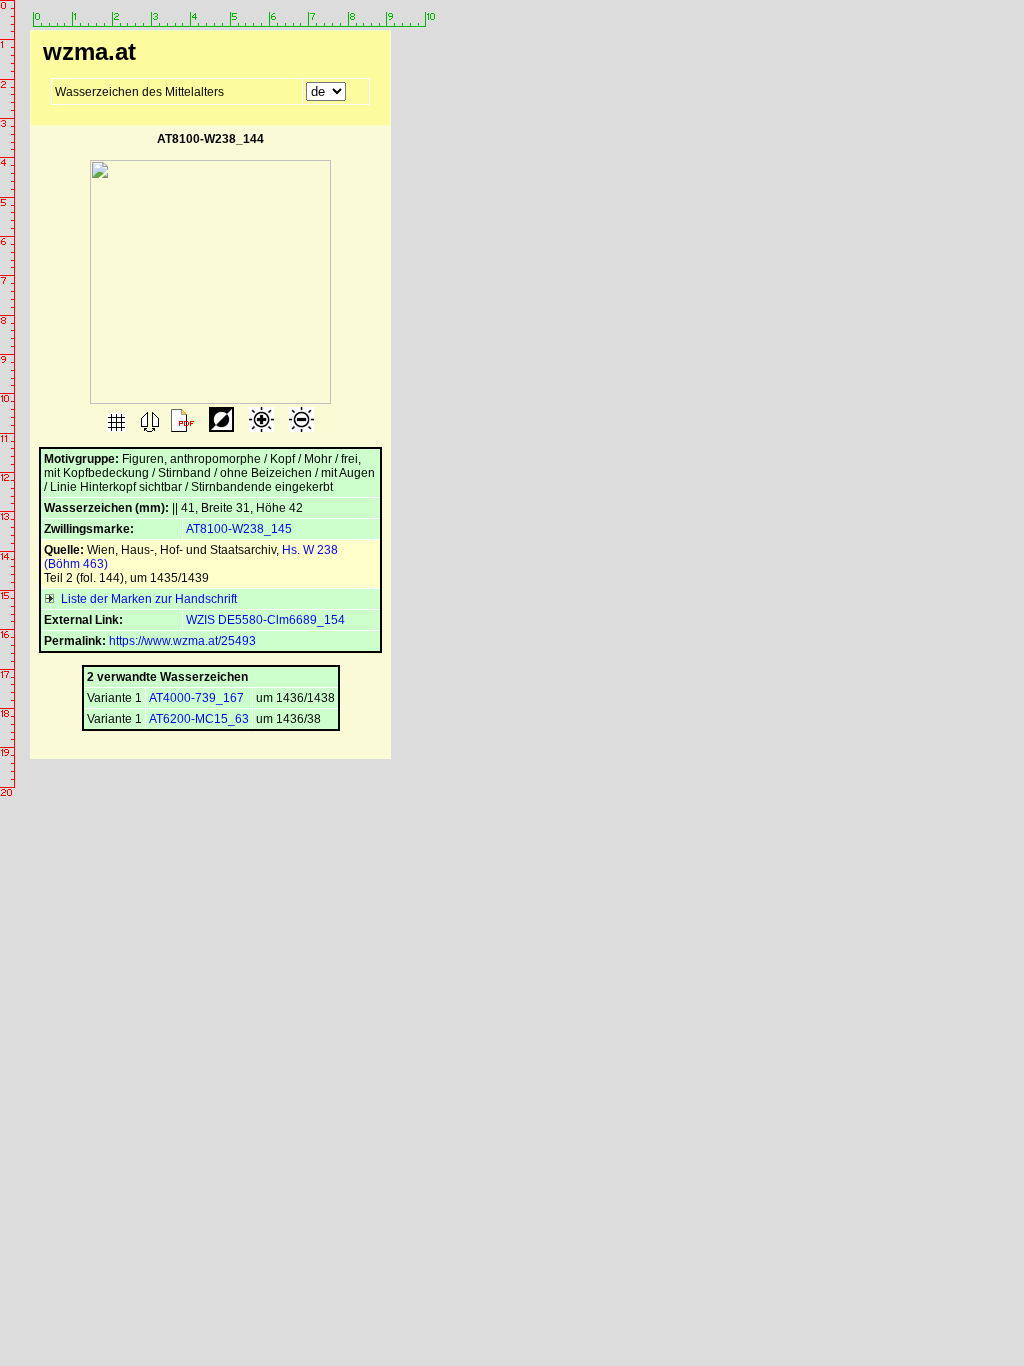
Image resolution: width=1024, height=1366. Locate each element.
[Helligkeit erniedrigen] (300, 428)
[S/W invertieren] (220, 428)
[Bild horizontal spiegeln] (148, 428)
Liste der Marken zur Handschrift (146, 599)
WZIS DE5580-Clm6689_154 (265, 620)
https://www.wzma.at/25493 (182, 641)
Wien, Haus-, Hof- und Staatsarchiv (181, 550)
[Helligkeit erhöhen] (260, 428)
